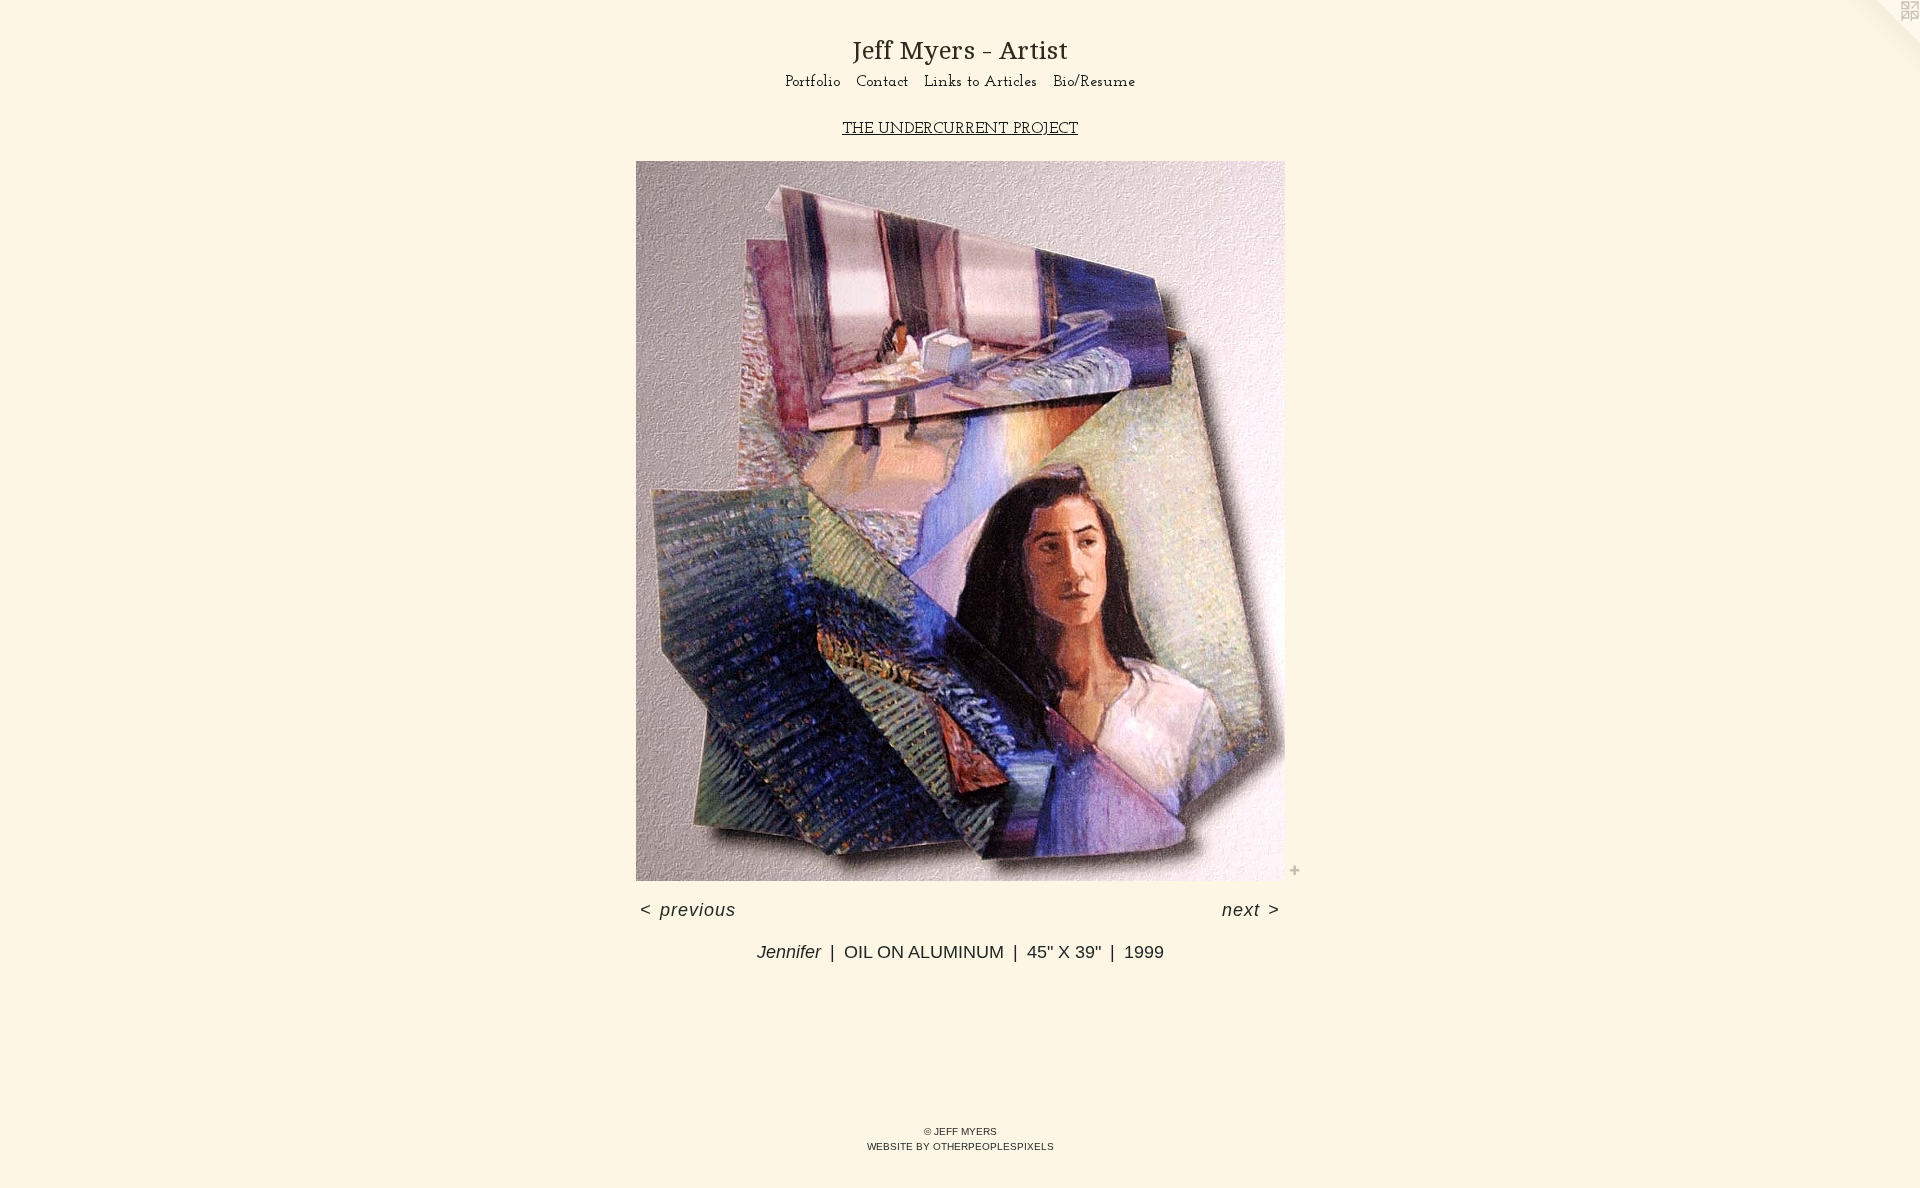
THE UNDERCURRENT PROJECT (960, 129)
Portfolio (812, 82)
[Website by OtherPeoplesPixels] (1880, 40)
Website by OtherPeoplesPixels (960, 1146)
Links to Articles (980, 82)
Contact (882, 82)
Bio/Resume (1094, 82)
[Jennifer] (960, 521)
